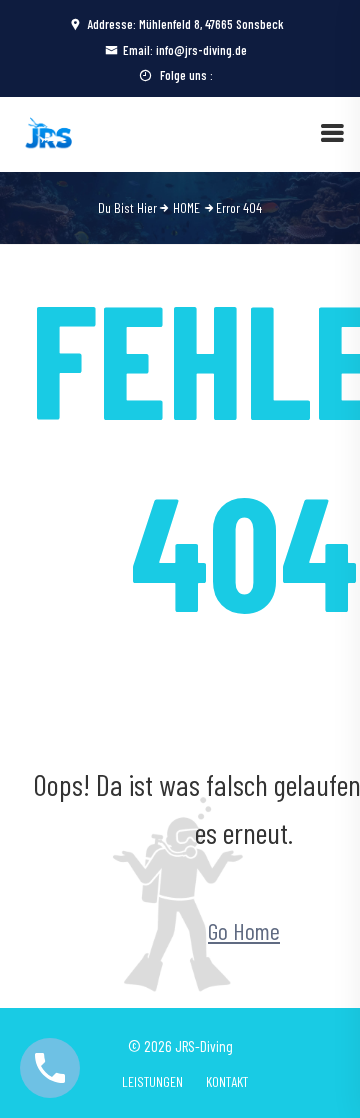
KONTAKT (227, 1081)
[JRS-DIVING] (50, 131)
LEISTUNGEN (152, 1081)
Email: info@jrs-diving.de (185, 50)
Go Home (244, 930)
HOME (186, 207)
